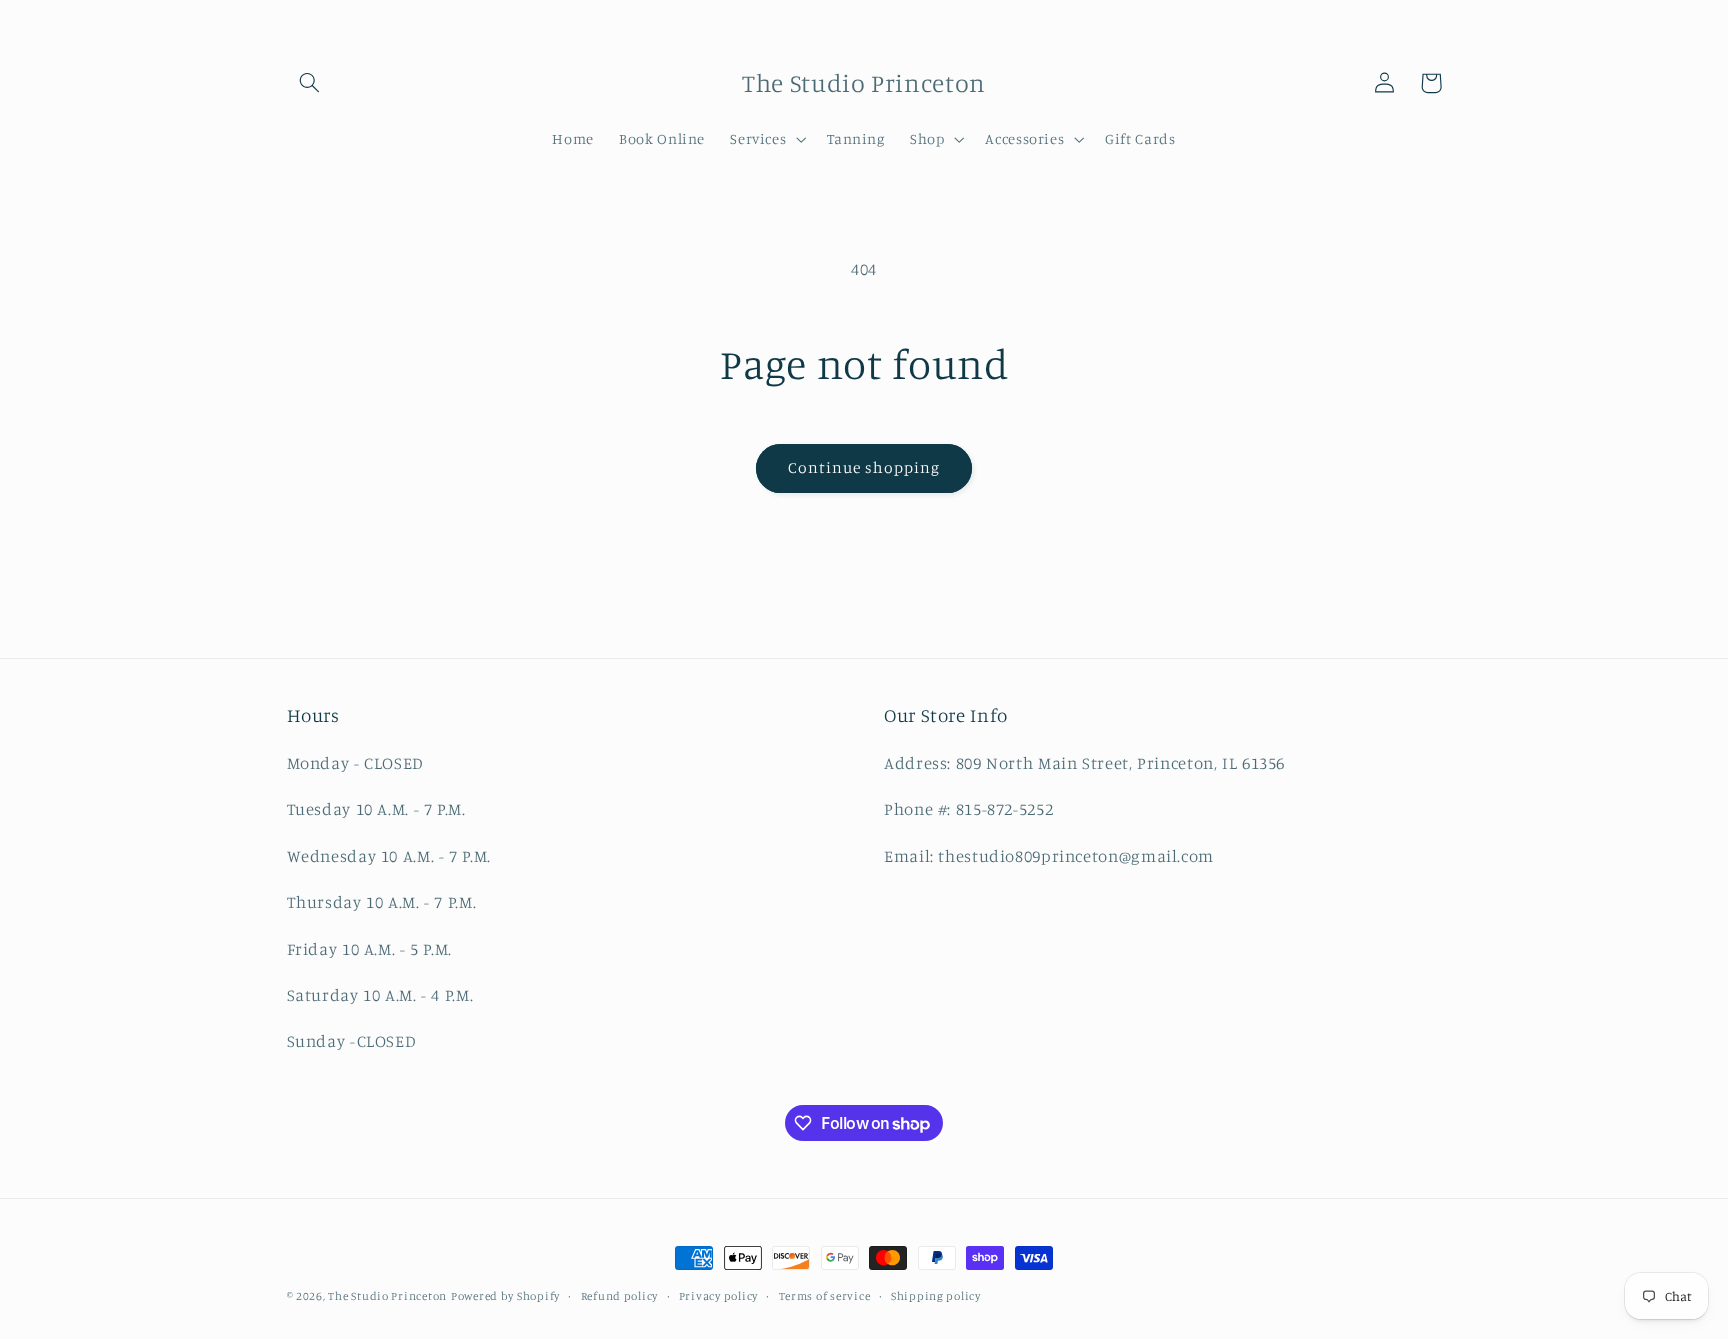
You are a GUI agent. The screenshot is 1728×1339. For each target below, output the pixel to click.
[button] (310, 83)
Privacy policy (718, 1296)
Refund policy (620, 1296)
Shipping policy (936, 1296)
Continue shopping (864, 467)
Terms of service (825, 1296)
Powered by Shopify (505, 1296)
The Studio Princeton (387, 1296)
